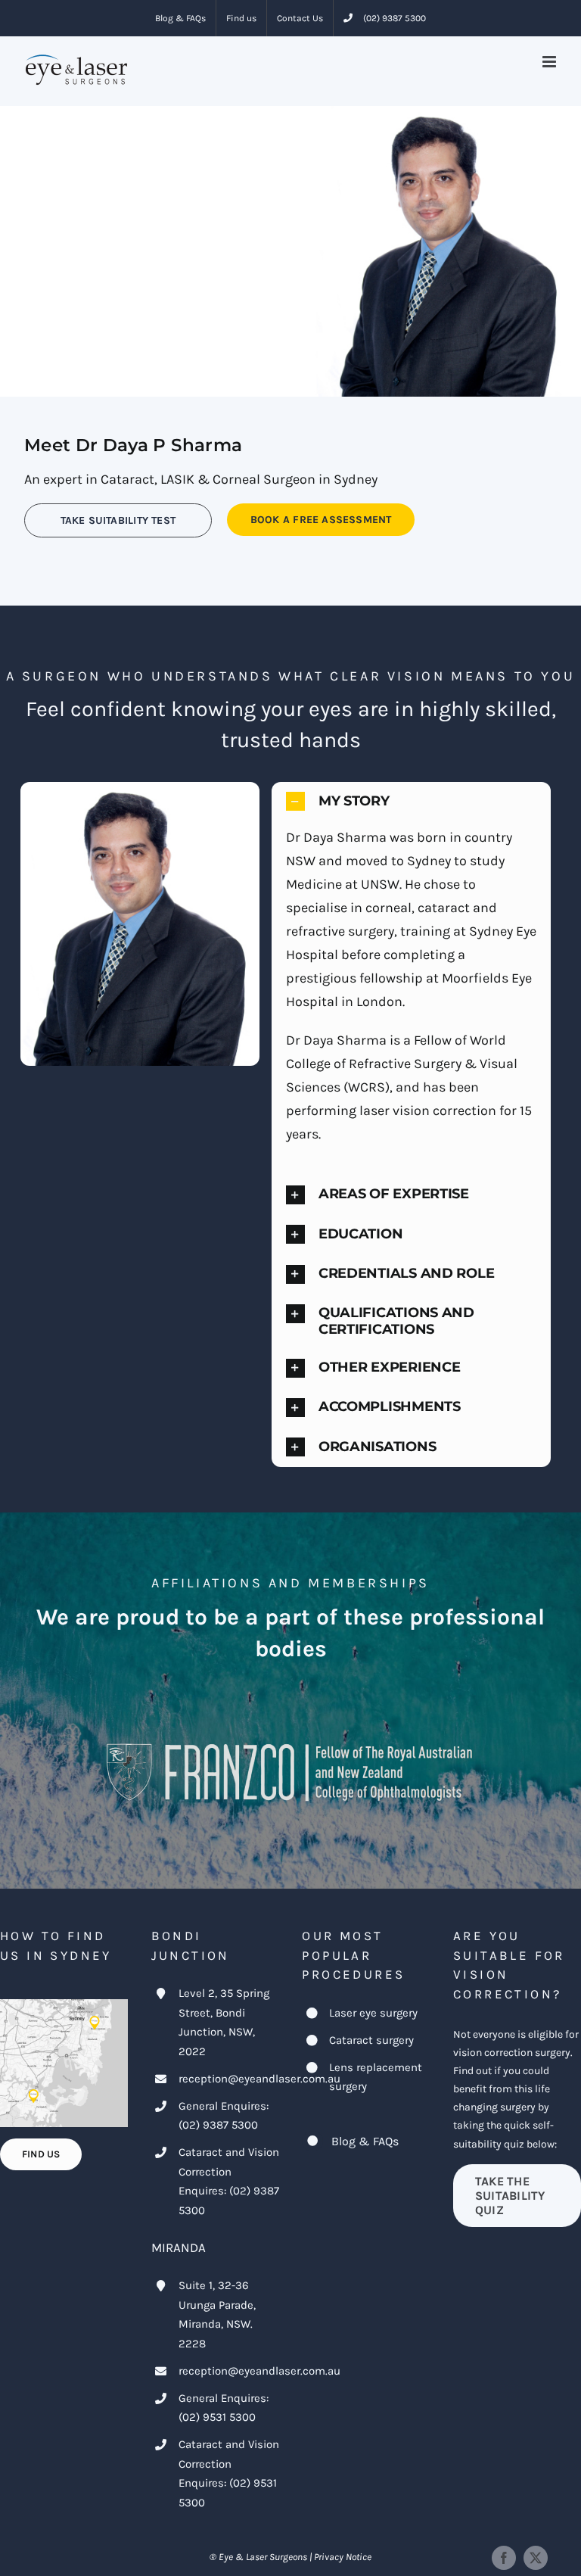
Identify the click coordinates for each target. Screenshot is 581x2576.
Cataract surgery (371, 2040)
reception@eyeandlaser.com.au (259, 2079)
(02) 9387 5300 (218, 2125)
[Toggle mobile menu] (550, 62)
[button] (412, 801)
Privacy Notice (343, 2557)
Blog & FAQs (365, 2141)
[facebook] (504, 2558)
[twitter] (536, 2558)
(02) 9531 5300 (217, 2417)
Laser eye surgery (373, 2013)
